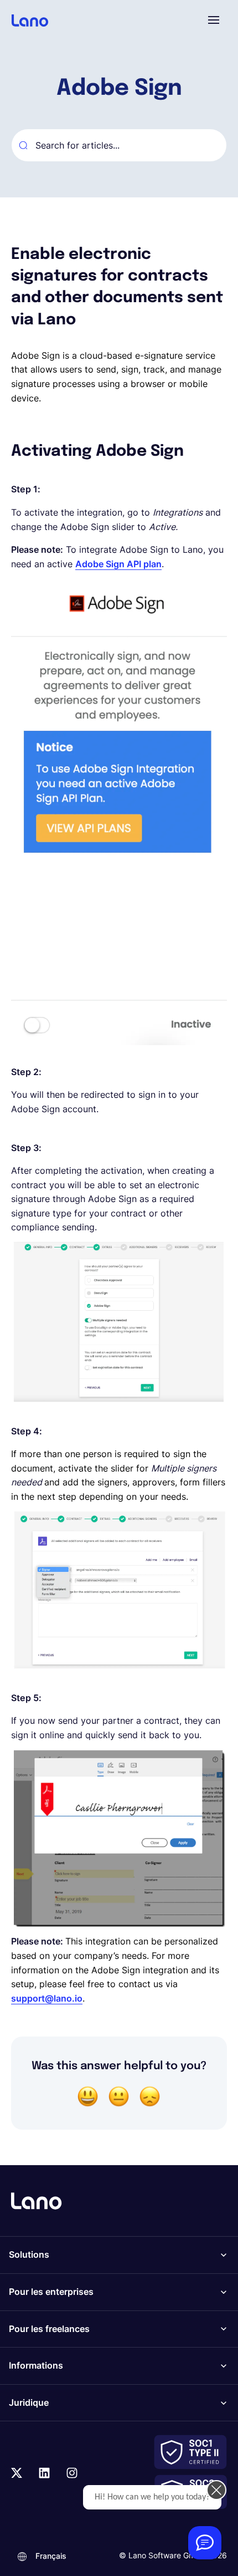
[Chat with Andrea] (205, 2543)
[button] (214, 20)
